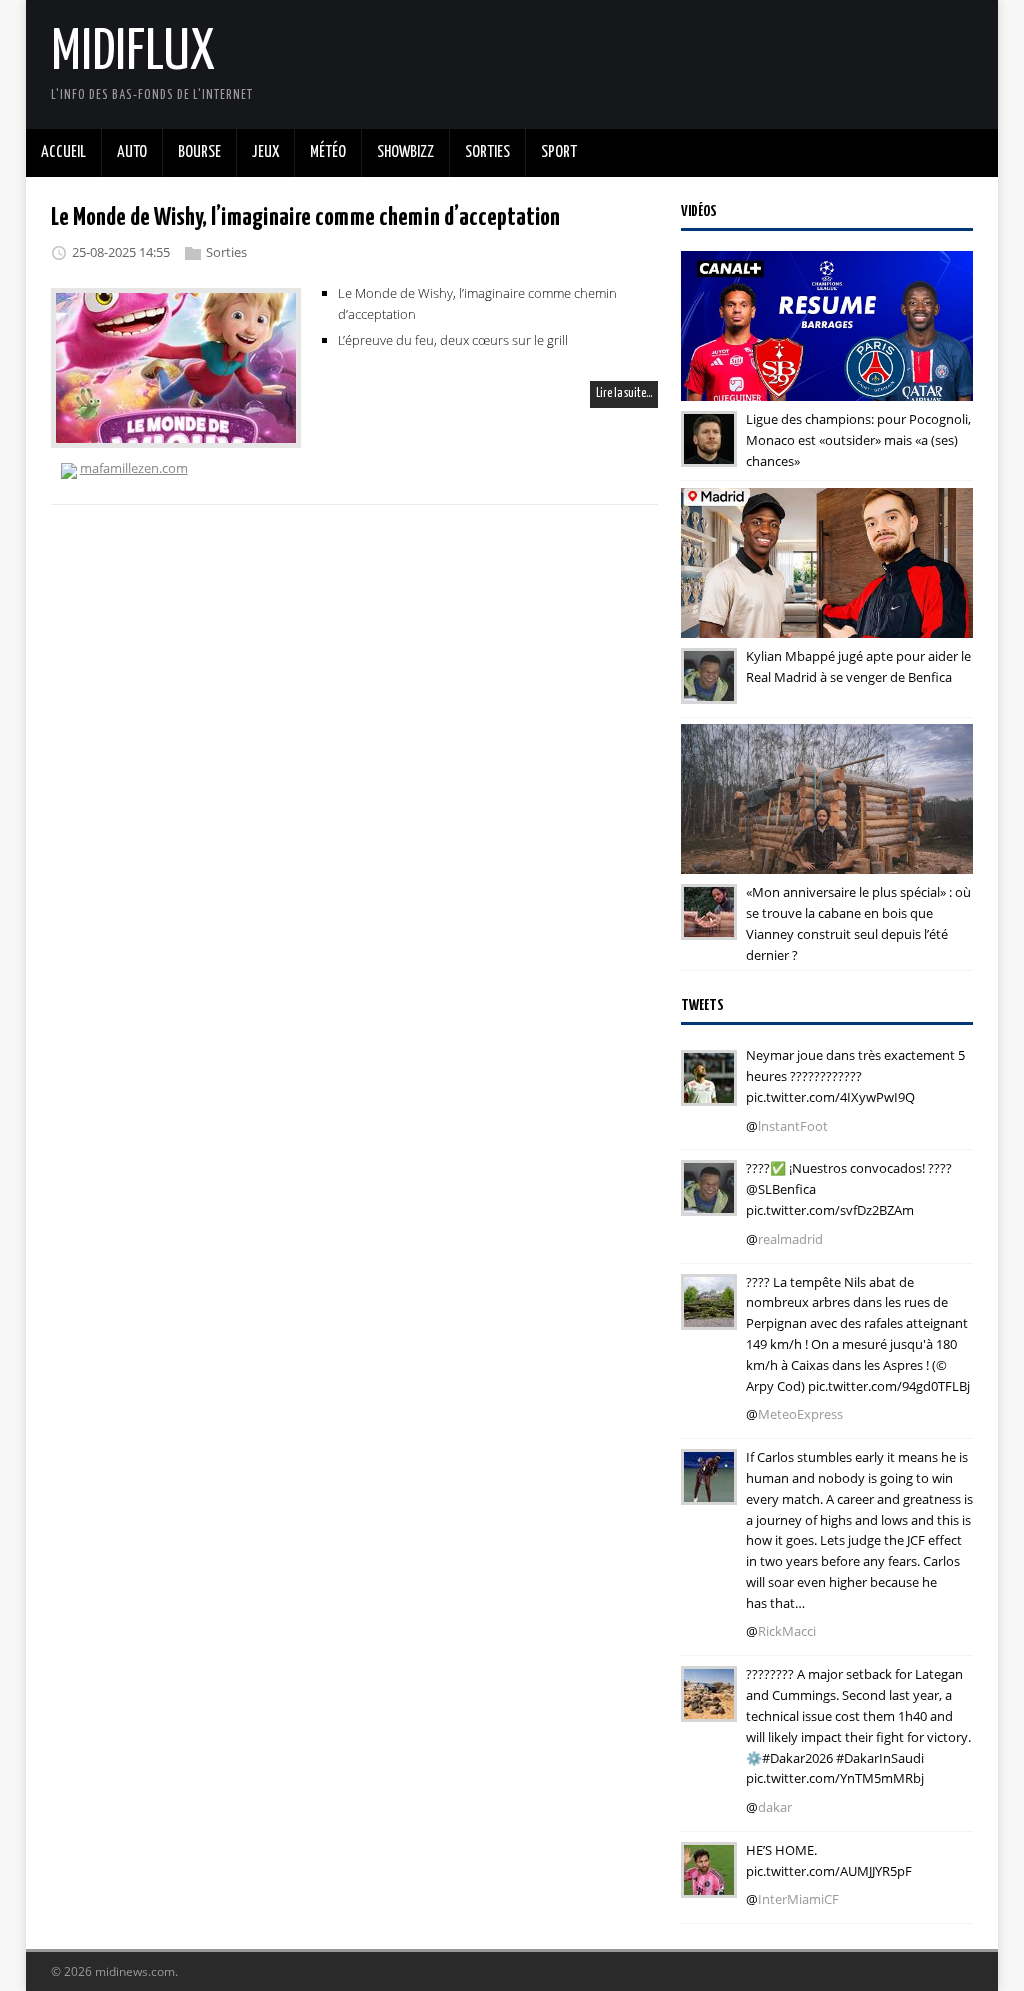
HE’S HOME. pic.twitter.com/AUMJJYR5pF (829, 1860)
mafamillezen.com (134, 468)
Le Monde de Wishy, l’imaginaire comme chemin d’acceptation (305, 218)
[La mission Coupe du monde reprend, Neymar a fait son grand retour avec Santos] (709, 1092)
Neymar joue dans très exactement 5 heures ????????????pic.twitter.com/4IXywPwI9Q (855, 1076)
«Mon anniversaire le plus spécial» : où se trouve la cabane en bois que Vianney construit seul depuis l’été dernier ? (858, 923)
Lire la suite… (624, 393)
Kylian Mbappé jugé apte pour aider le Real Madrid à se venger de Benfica (858, 666)
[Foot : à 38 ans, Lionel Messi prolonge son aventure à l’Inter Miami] (709, 1884)
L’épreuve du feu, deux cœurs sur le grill (453, 340)
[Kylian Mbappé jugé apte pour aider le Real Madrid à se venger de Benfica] (709, 690)
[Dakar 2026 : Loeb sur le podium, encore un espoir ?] (709, 1708)
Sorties (226, 252)
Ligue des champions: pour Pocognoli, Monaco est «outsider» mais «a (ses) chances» (858, 440)
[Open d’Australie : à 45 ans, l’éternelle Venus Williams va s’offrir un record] (709, 1491)
